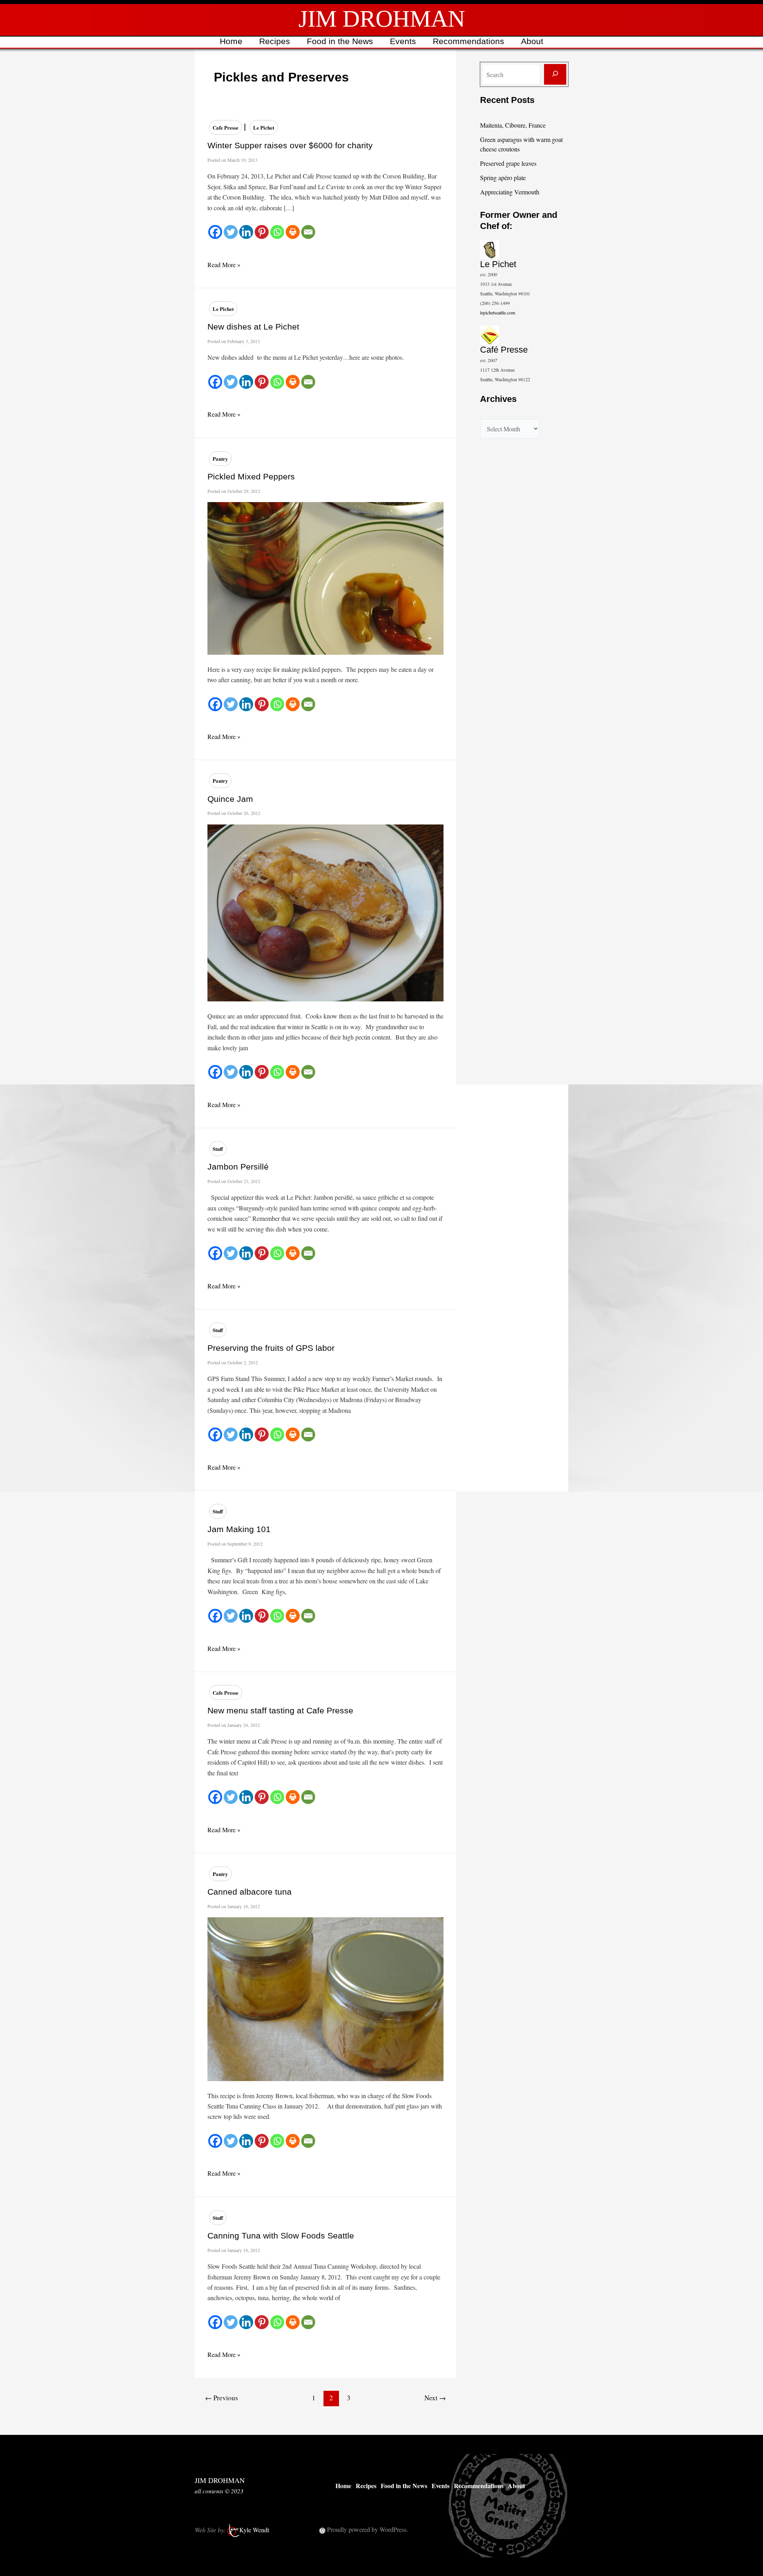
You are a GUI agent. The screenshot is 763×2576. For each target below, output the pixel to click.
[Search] (555, 74)
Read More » (224, 265)
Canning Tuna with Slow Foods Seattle (281, 2236)
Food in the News (340, 41)
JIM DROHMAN (382, 19)
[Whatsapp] (277, 232)
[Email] (308, 232)
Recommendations (469, 41)
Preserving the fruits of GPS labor (271, 1348)
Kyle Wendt (254, 2530)
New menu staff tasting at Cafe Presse (280, 1710)
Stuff (218, 1149)
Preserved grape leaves (508, 163)
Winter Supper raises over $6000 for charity (290, 145)
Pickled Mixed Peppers (251, 476)
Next (435, 2398)
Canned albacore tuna (250, 1892)
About (532, 41)
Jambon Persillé (238, 1167)
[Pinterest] (262, 232)
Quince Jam (230, 799)
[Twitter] (231, 232)
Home (231, 41)
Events (403, 41)
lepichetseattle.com (498, 312)
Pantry (220, 459)
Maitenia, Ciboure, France (513, 125)
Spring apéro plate (503, 177)
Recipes (275, 41)
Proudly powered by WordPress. (368, 2529)
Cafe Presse (226, 127)
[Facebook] (215, 232)
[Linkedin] (246, 232)
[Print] (293, 232)
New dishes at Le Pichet (253, 327)
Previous (222, 2398)
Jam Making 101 (239, 1529)
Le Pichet (264, 127)
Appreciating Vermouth (510, 192)
